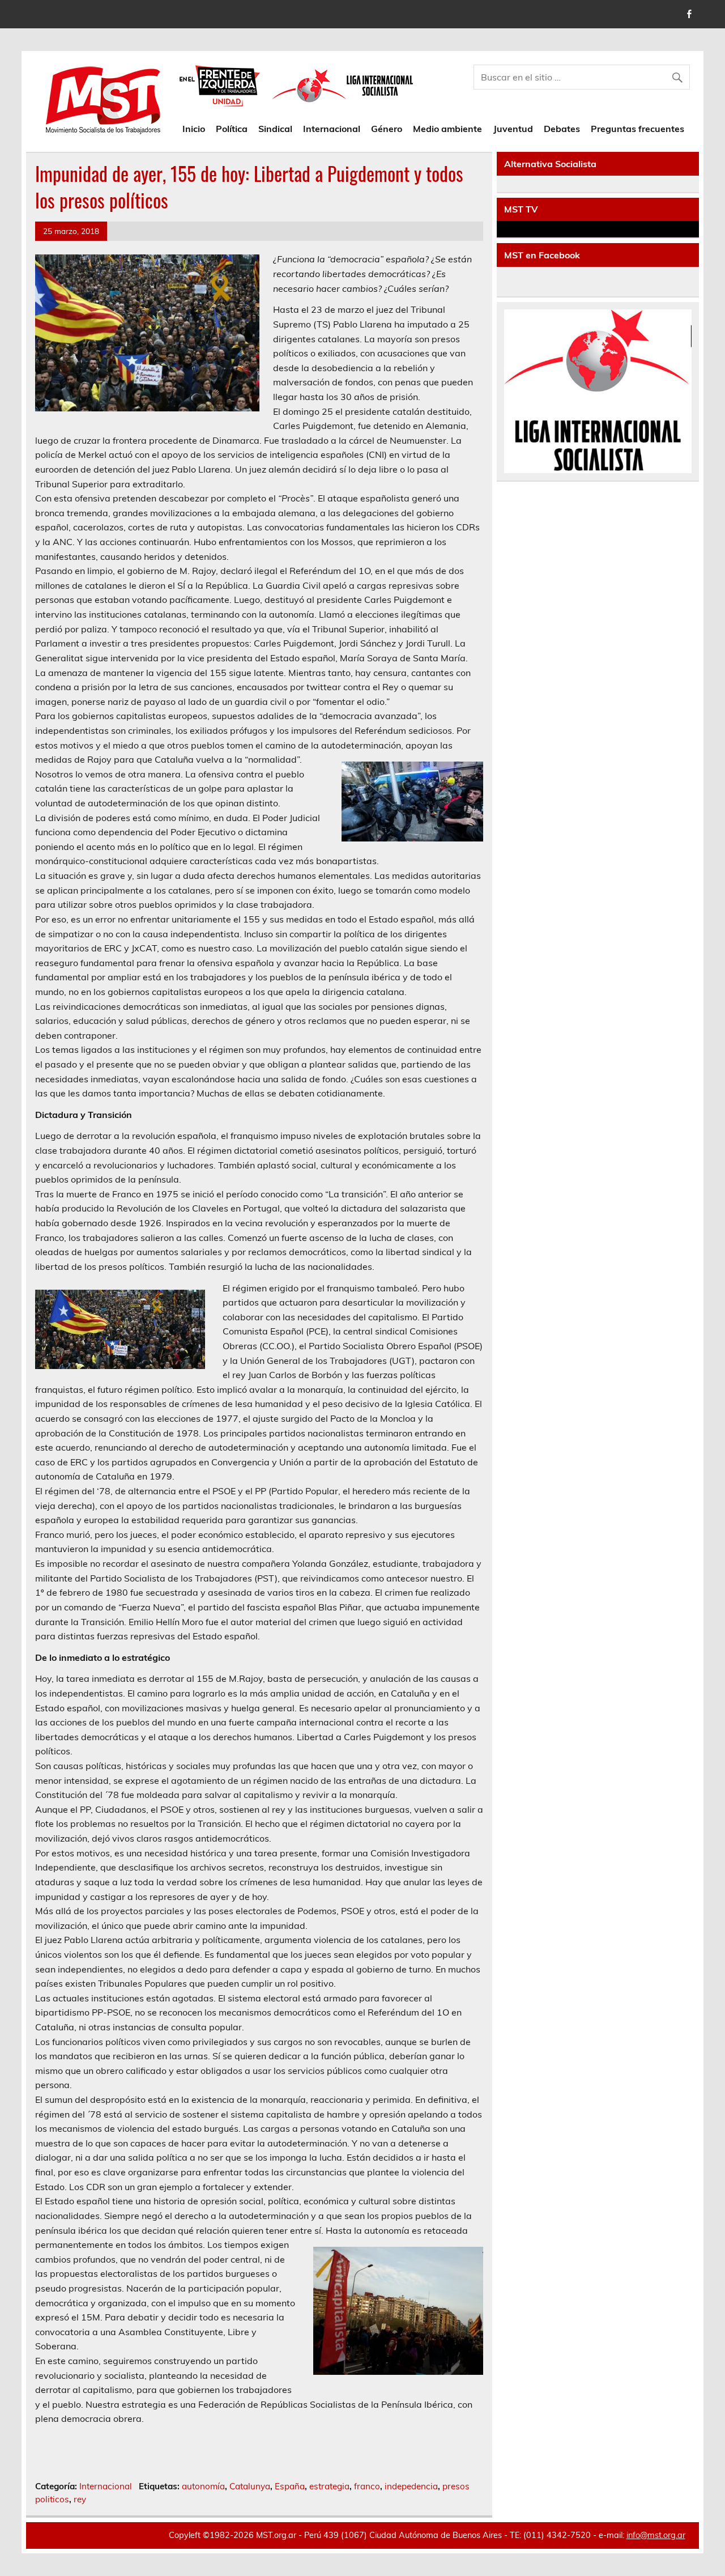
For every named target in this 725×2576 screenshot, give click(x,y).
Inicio (194, 129)
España (290, 2486)
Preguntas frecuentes (637, 129)
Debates (562, 129)
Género (387, 129)
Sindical (275, 129)
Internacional (332, 129)
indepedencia (411, 2486)
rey (80, 2499)
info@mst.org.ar (656, 2535)
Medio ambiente (447, 129)
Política (232, 129)
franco (367, 2486)
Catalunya (250, 2486)
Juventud (513, 129)
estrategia (329, 2486)
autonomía (203, 2486)
